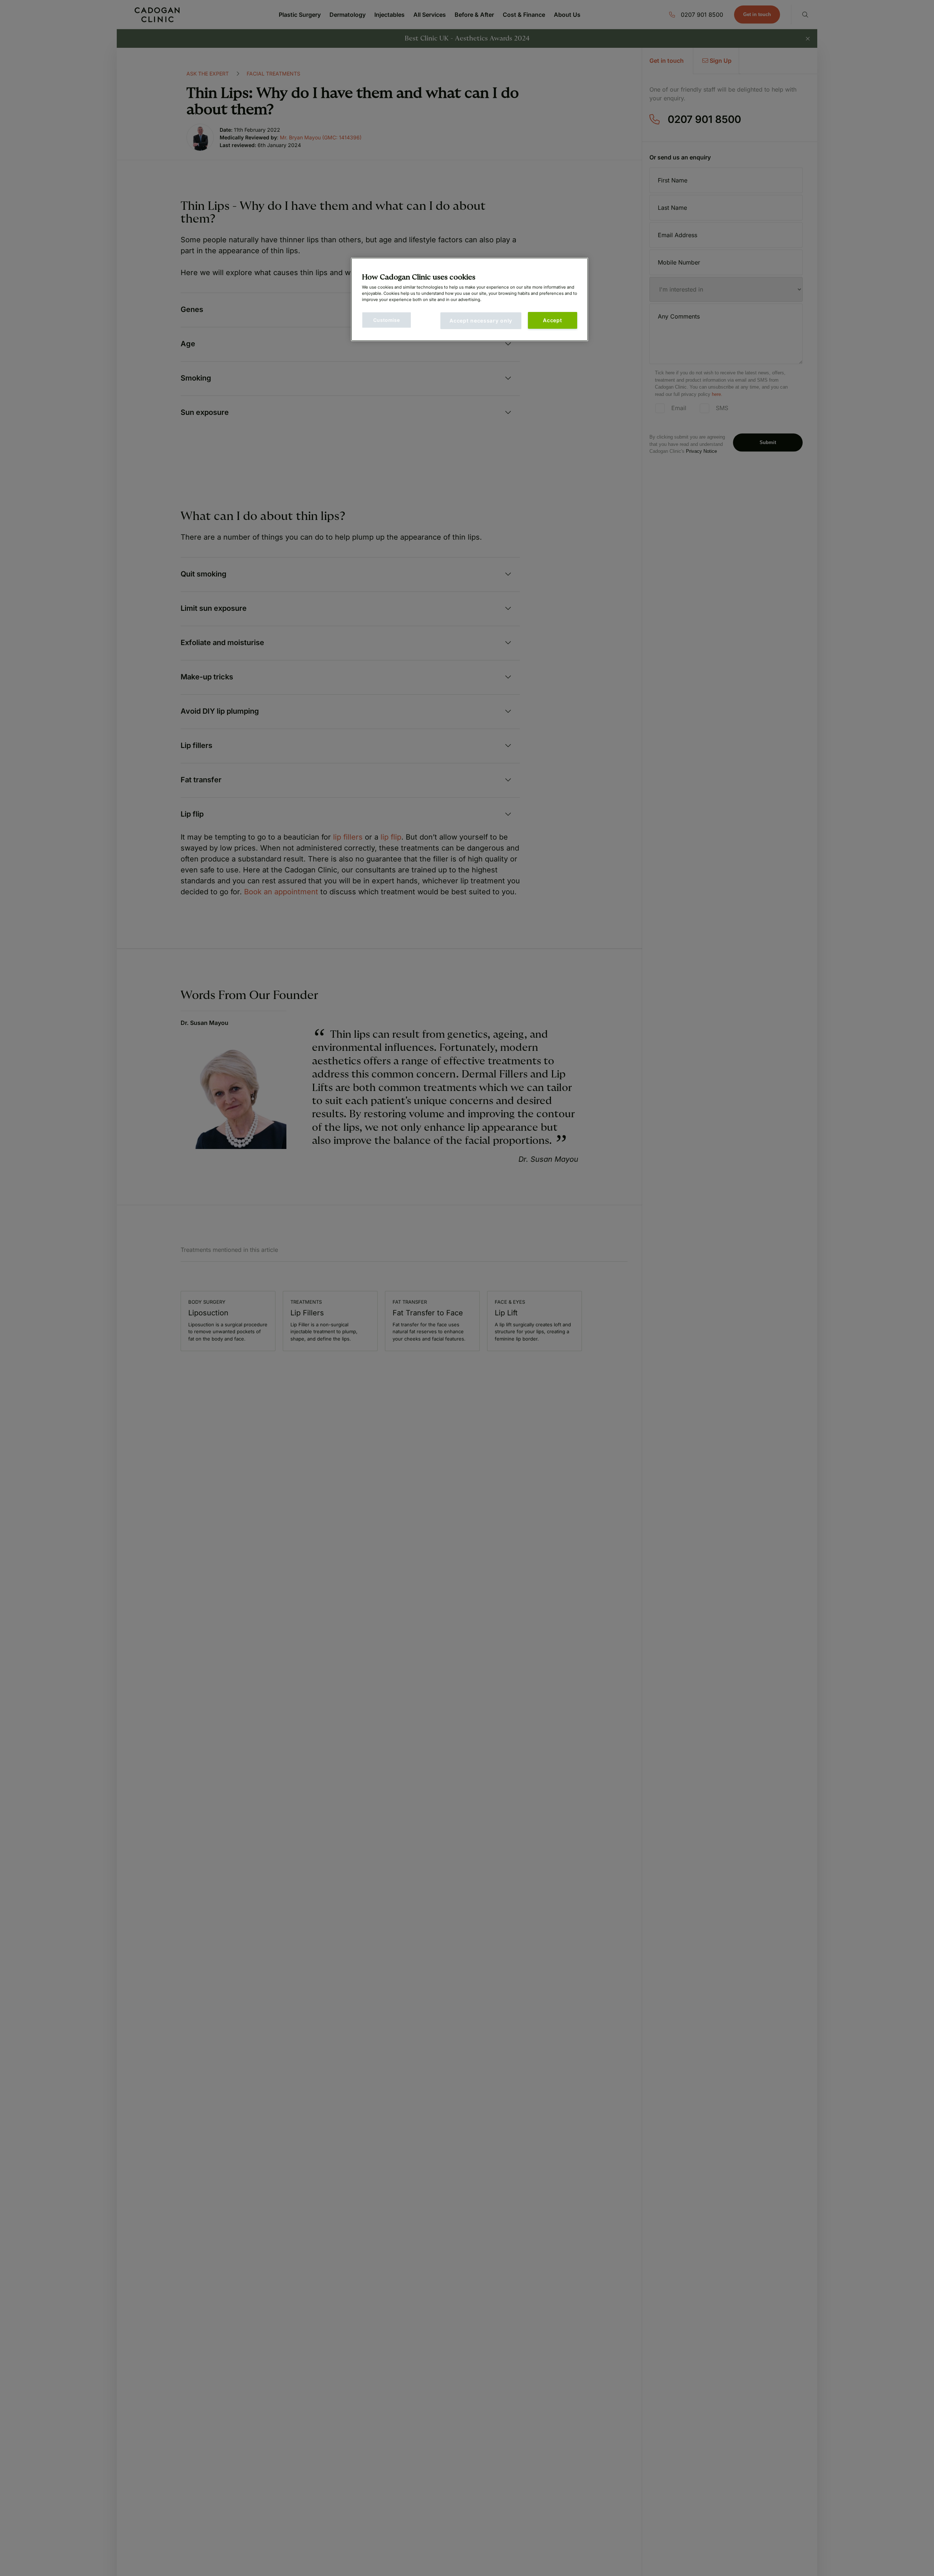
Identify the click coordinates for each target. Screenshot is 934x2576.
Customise (387, 320)
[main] (470, 299)
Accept (552, 320)
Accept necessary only (481, 321)
